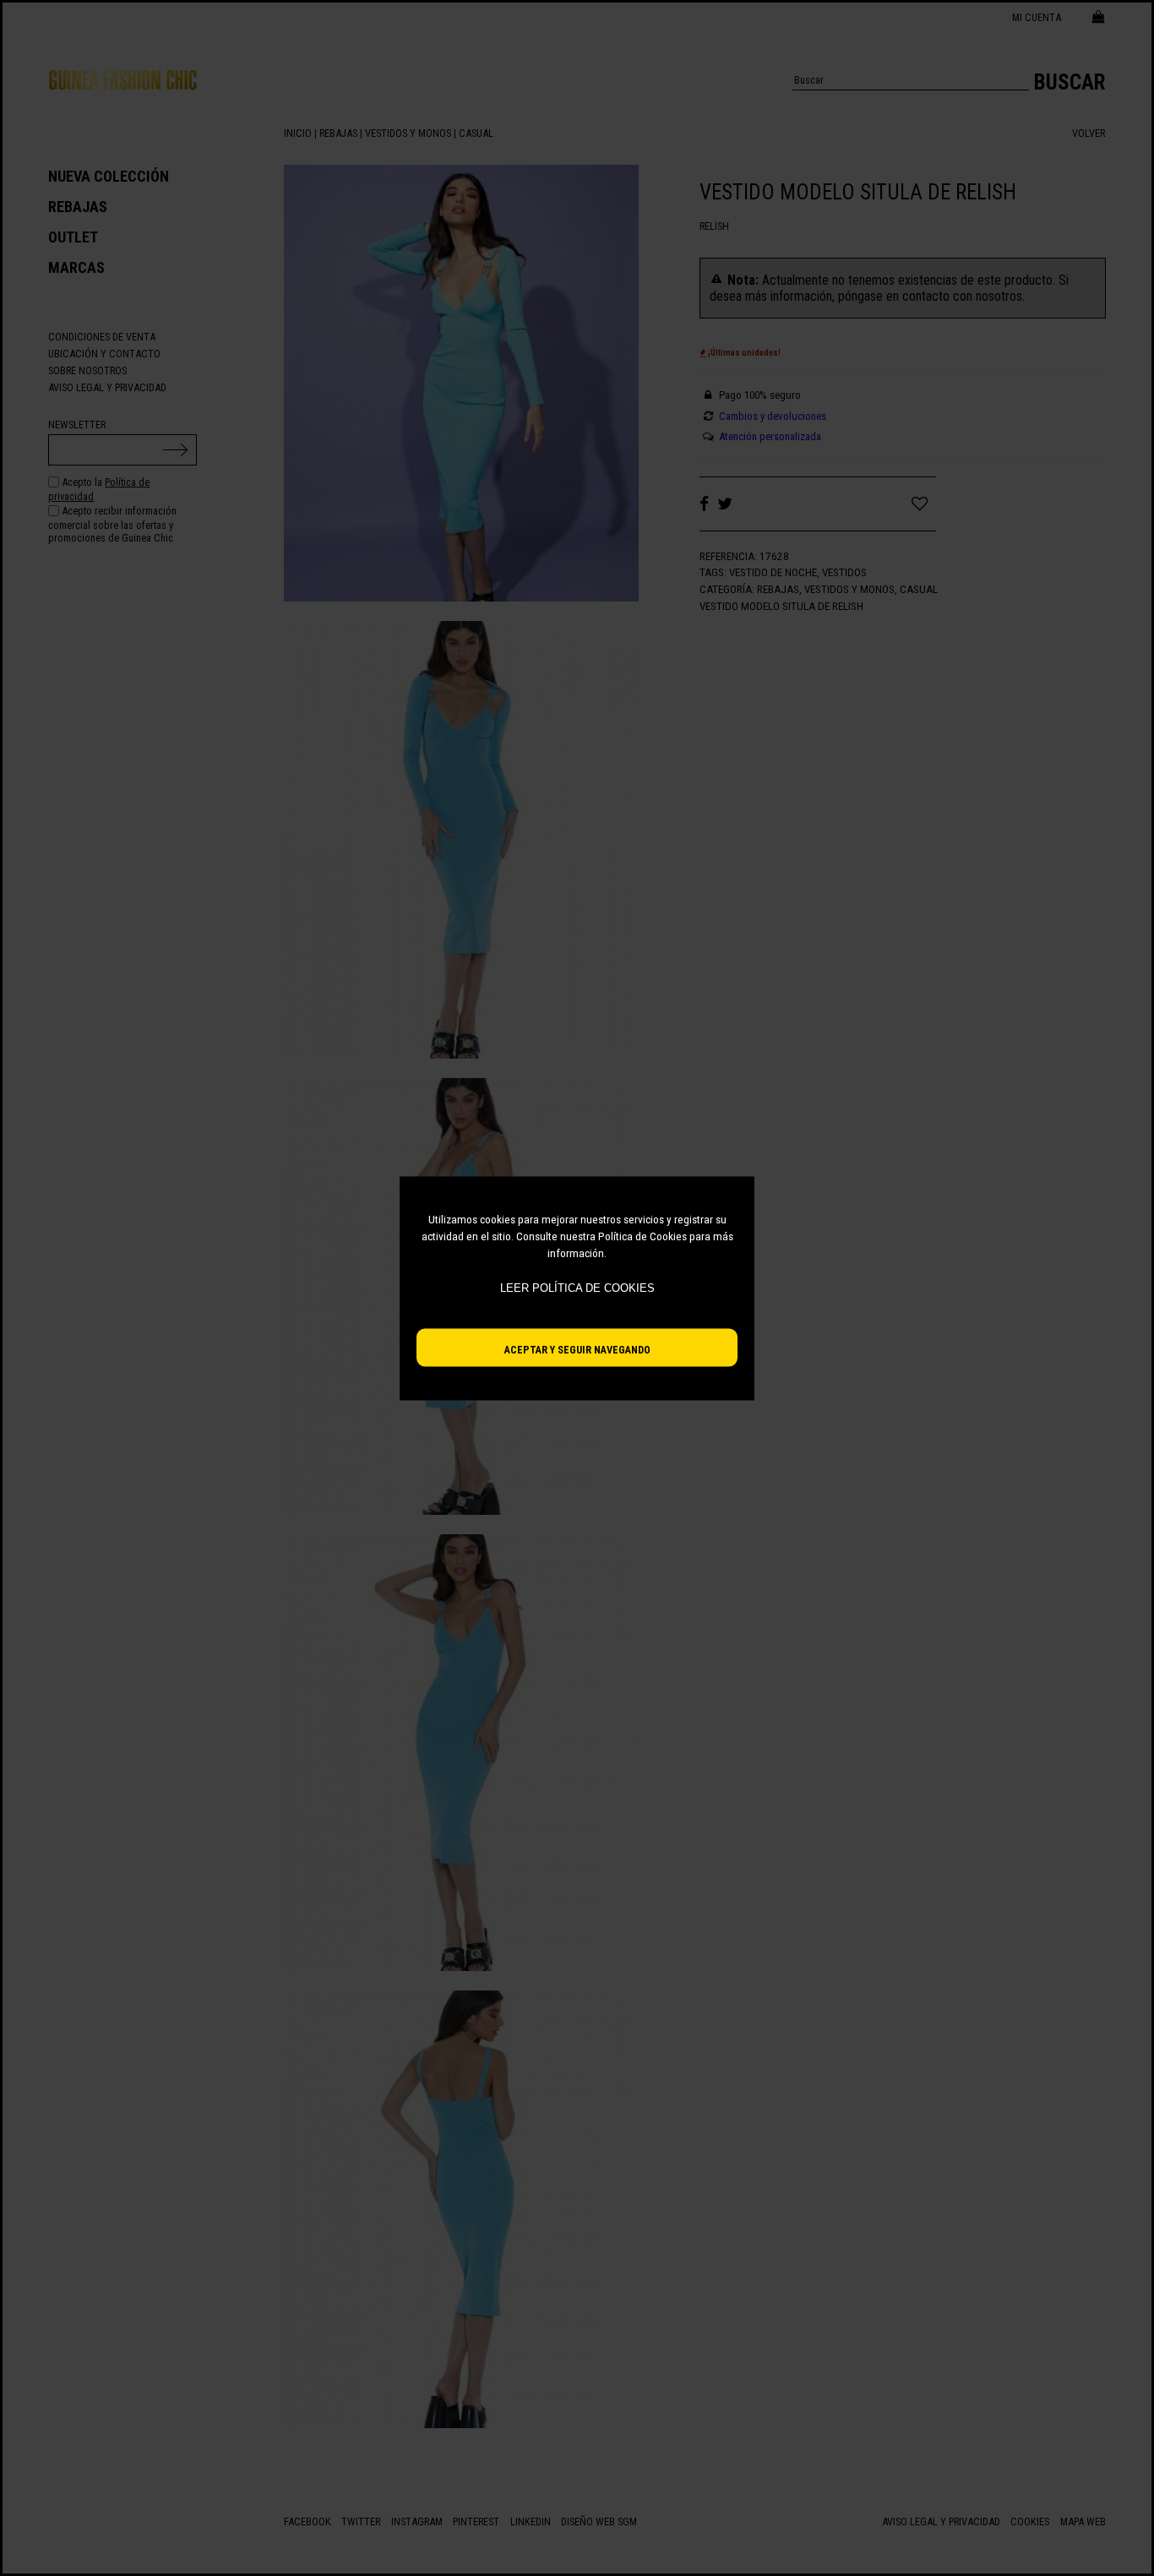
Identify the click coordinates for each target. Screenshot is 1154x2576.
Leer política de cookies (577, 1288)
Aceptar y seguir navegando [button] (577, 1349)
